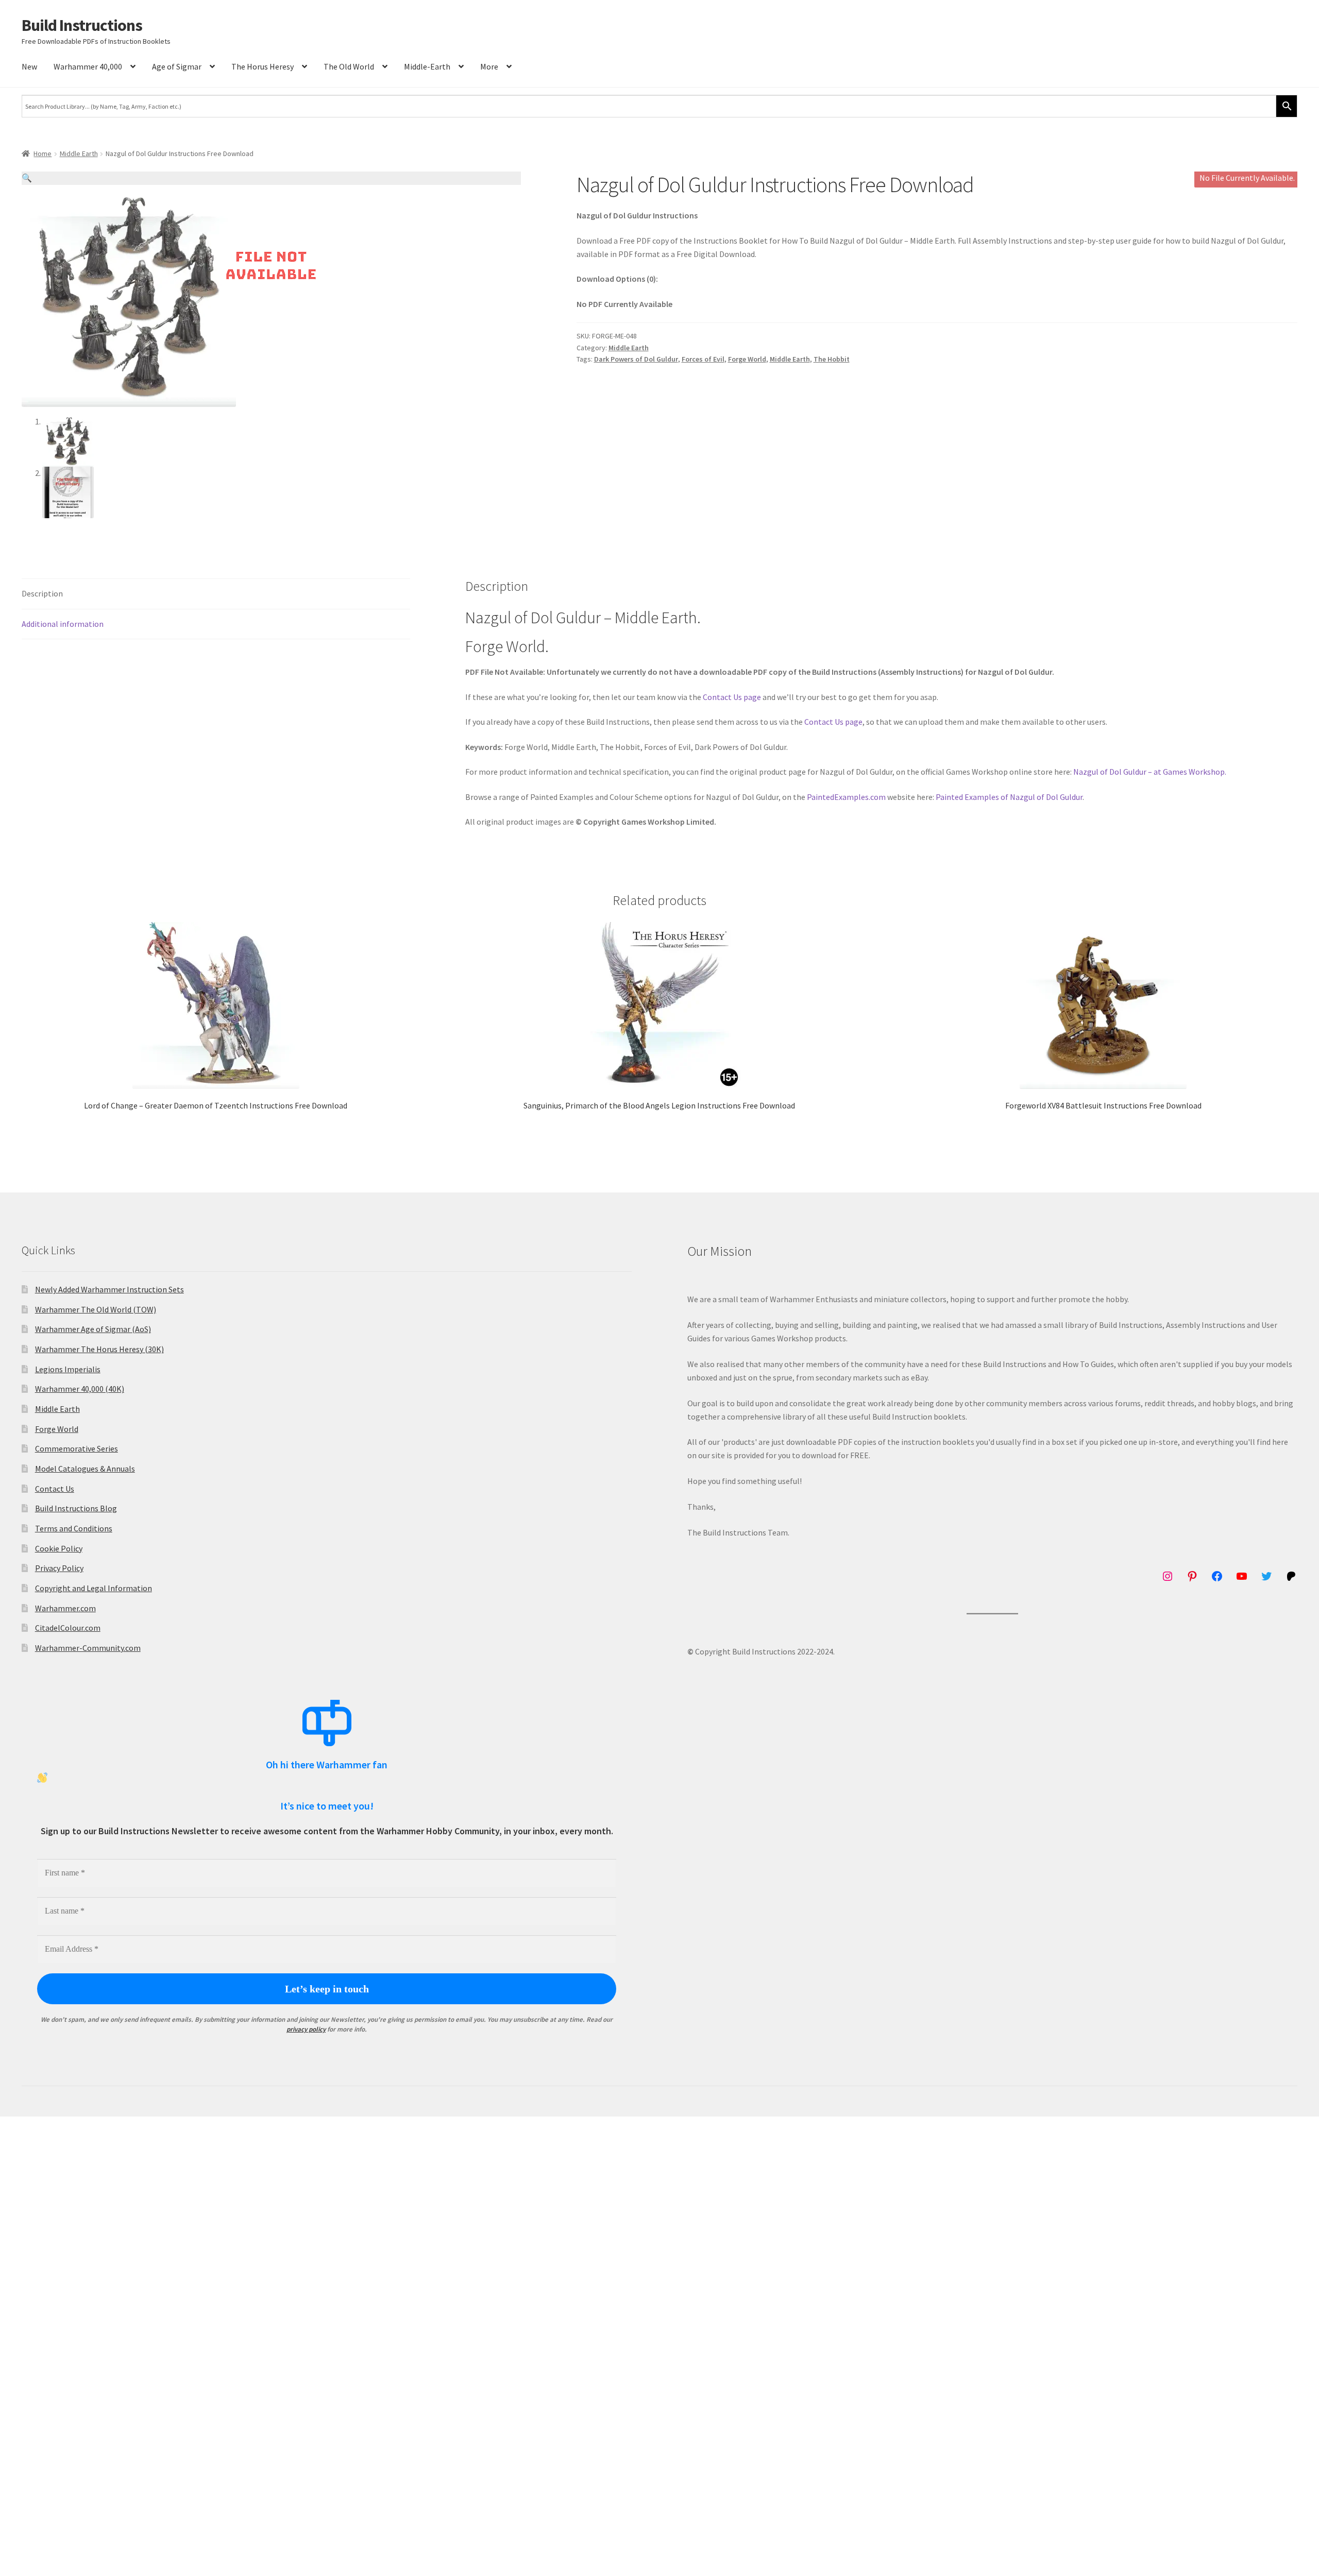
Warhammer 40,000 (88, 66)
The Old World (349, 66)
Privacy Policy (59, 1568)
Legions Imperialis (68, 1369)
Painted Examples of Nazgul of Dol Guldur (1009, 797)
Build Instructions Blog (76, 1508)
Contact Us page (732, 697)
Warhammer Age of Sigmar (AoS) (93, 1329)
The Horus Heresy (263, 66)
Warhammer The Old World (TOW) (96, 1309)
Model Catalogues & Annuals (85, 1469)
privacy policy (306, 2029)
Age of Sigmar (177, 66)
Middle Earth (79, 153)
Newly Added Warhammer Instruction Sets (109, 1289)
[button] (271, 178)
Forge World (747, 359)
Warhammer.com (65, 1608)
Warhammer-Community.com (88, 1648)
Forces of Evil (703, 359)
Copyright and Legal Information (94, 1588)
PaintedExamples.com (846, 797)
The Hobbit (832, 359)
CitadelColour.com (68, 1628)
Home (43, 153)
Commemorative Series (77, 1448)
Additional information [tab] (63, 624)
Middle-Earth (427, 66)
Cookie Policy (59, 1548)
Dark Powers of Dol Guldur (636, 359)
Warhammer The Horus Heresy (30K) (99, 1349)
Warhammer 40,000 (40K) (80, 1389)
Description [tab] (42, 593)
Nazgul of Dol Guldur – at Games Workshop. (1150, 772)
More (489, 66)
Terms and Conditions (74, 1528)
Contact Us (55, 1489)
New (29, 66)
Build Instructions (82, 25)
